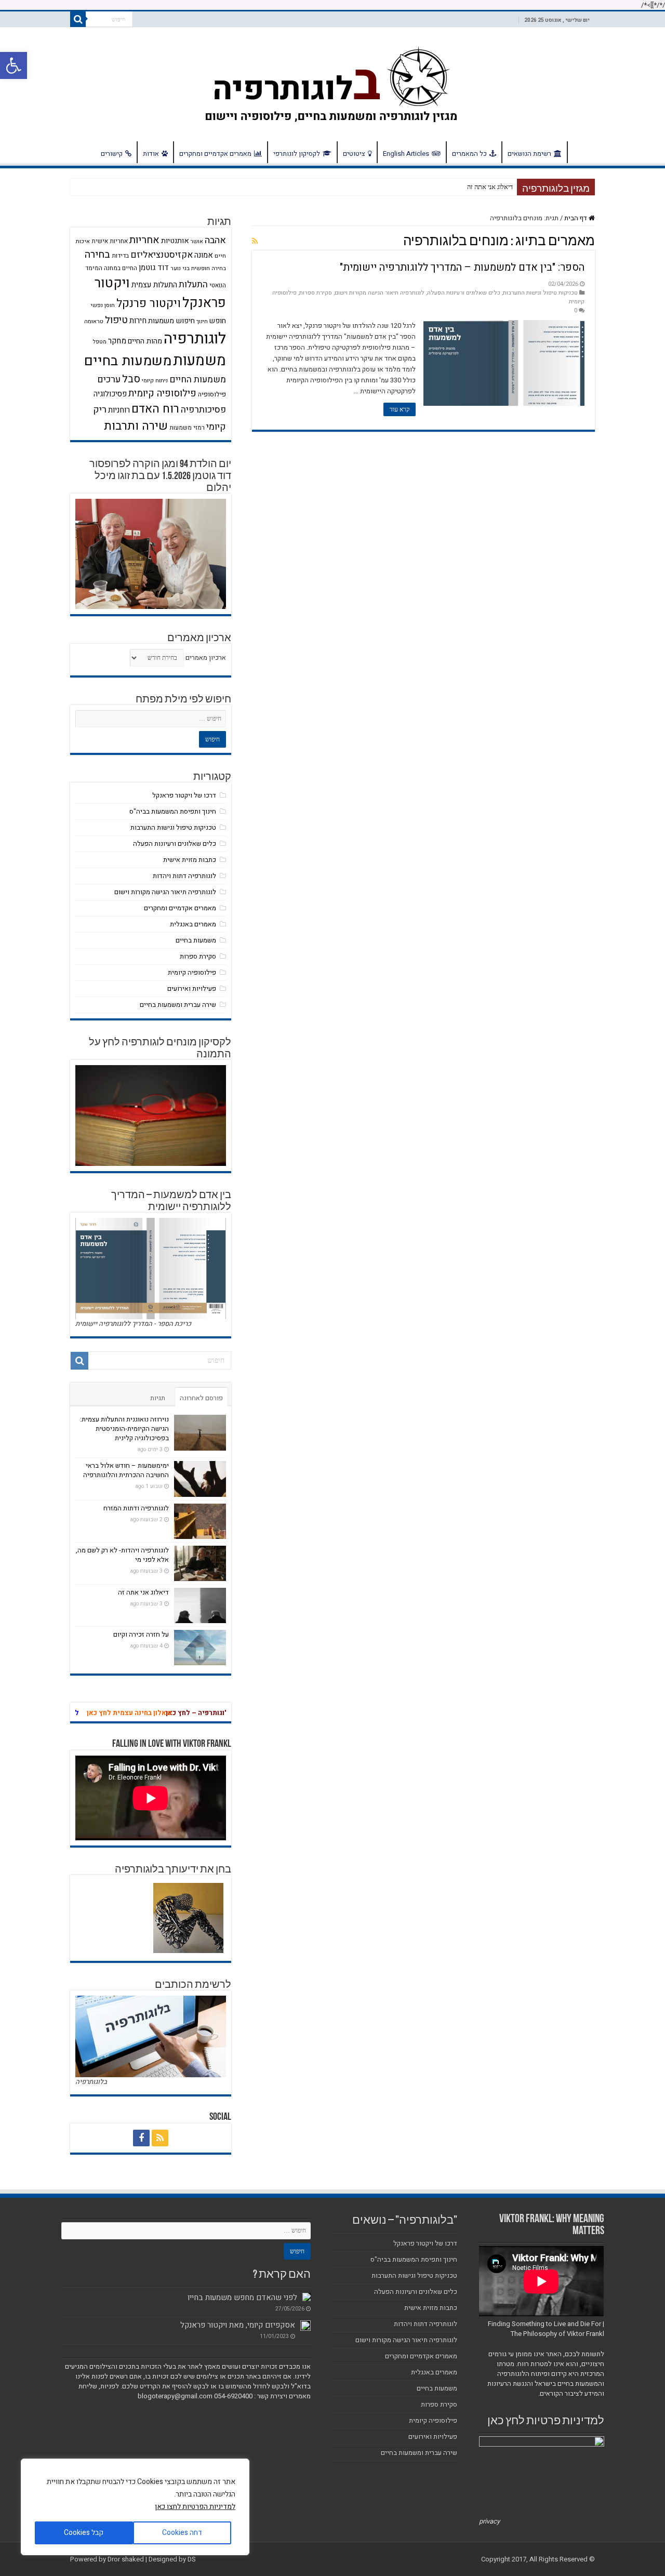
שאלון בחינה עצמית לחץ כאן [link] (144, 1713)
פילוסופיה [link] (212, 394)
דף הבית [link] (581, 152)
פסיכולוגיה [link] (110, 394)
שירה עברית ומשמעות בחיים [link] (178, 1005)
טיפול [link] (116, 320)
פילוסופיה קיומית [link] (162, 394)
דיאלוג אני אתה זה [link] (143, 1592)
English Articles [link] (406, 154)
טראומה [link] (94, 321)
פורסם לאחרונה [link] (201, 1398)
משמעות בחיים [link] (128, 361)
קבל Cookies (84, 2533)
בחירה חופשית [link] (209, 268)
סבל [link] (131, 379)
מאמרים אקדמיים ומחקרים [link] (215, 154)
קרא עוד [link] (400, 409)
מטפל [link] (100, 342)
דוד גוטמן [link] (154, 268)
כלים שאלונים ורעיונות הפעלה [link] (464, 293)
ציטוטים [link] (354, 154)
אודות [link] (151, 154)
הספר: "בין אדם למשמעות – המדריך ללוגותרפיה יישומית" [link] (462, 267)
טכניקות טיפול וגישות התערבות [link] (540, 293)
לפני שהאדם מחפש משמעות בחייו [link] (242, 2298)
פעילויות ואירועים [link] (192, 988)
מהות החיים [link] (145, 341)
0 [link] (576, 310)
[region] (135, 2507)
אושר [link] (197, 241)
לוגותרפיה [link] (195, 338)
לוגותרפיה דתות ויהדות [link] (184, 876)
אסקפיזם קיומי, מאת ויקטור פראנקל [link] (238, 2325)
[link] (14, 65)
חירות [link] (138, 321)
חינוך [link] (202, 321)
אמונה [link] (204, 255)
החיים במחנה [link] (121, 268)
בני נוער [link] (180, 268)
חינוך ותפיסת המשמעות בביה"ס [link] (173, 811)
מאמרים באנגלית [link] (193, 924)
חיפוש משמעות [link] (171, 321)
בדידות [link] (120, 256)
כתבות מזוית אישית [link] (190, 860)
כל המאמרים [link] (469, 154)
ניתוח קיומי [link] (155, 381)
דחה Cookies (182, 2533)
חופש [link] (218, 321)
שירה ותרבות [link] (136, 426)
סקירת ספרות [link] (316, 293)
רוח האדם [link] (155, 409)
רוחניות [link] (119, 410)
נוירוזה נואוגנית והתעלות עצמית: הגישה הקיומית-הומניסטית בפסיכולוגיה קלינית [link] (124, 1429)
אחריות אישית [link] (110, 241)
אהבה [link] (215, 240)
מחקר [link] (117, 341)
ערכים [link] (109, 380)
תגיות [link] (158, 1398)
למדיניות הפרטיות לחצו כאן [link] (195, 2507)
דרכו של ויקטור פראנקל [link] (184, 795)
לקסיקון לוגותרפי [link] (297, 154)
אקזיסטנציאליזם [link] (162, 255)
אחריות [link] (144, 240)
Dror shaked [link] (126, 2559)
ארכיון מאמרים (206, 658)
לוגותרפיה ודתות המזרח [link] (136, 1508)
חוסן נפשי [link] (103, 305)
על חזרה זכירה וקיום (488, 187)
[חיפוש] (78, 19)
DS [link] (192, 2559)
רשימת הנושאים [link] (529, 154)
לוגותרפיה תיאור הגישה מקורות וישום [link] (380, 293)
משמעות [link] (199, 361)
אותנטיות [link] (175, 241)
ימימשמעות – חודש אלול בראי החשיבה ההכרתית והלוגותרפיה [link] (126, 1470)
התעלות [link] (193, 284)
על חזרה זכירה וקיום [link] (141, 1634)
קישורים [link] (112, 154)
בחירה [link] (97, 255)
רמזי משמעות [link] (187, 428)
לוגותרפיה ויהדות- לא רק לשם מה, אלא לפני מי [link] (122, 1555)
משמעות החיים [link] (198, 380)
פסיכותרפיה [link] (203, 410)
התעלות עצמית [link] (154, 285)
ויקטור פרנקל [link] (149, 303)
